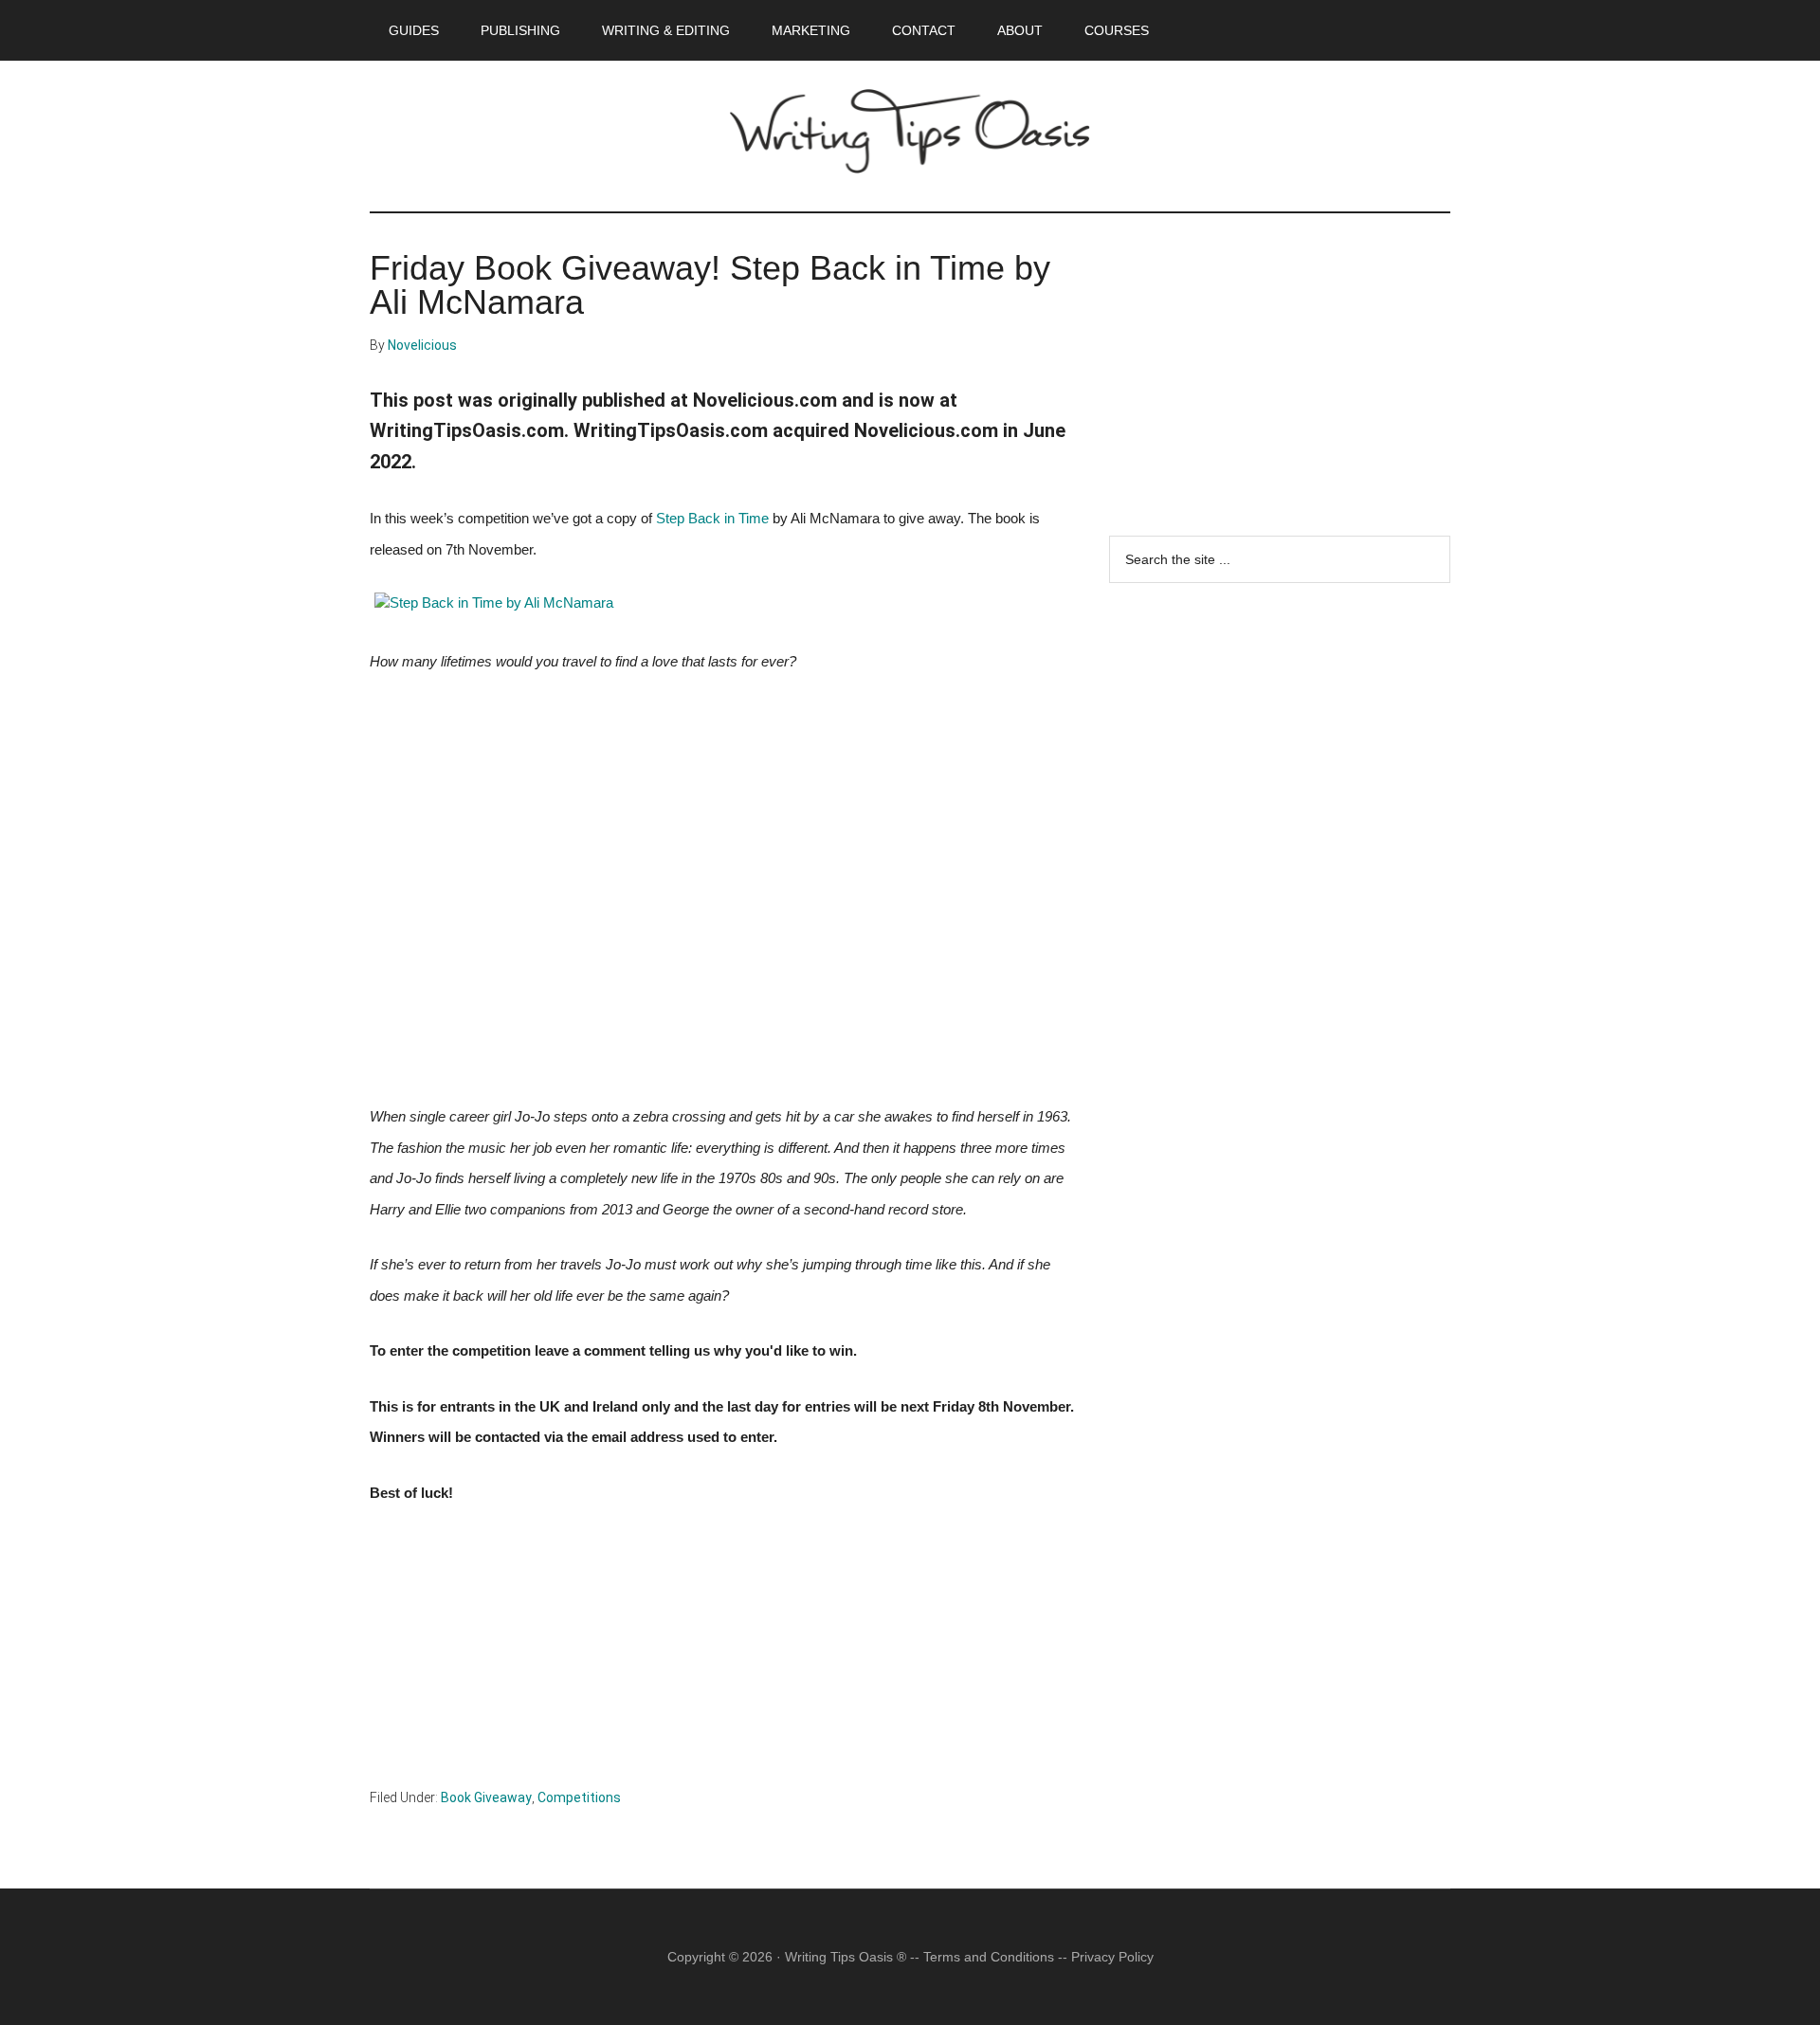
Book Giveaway (486, 1797)
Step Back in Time (712, 519)
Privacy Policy (1112, 1957)
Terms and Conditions (989, 1957)
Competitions (579, 1797)
